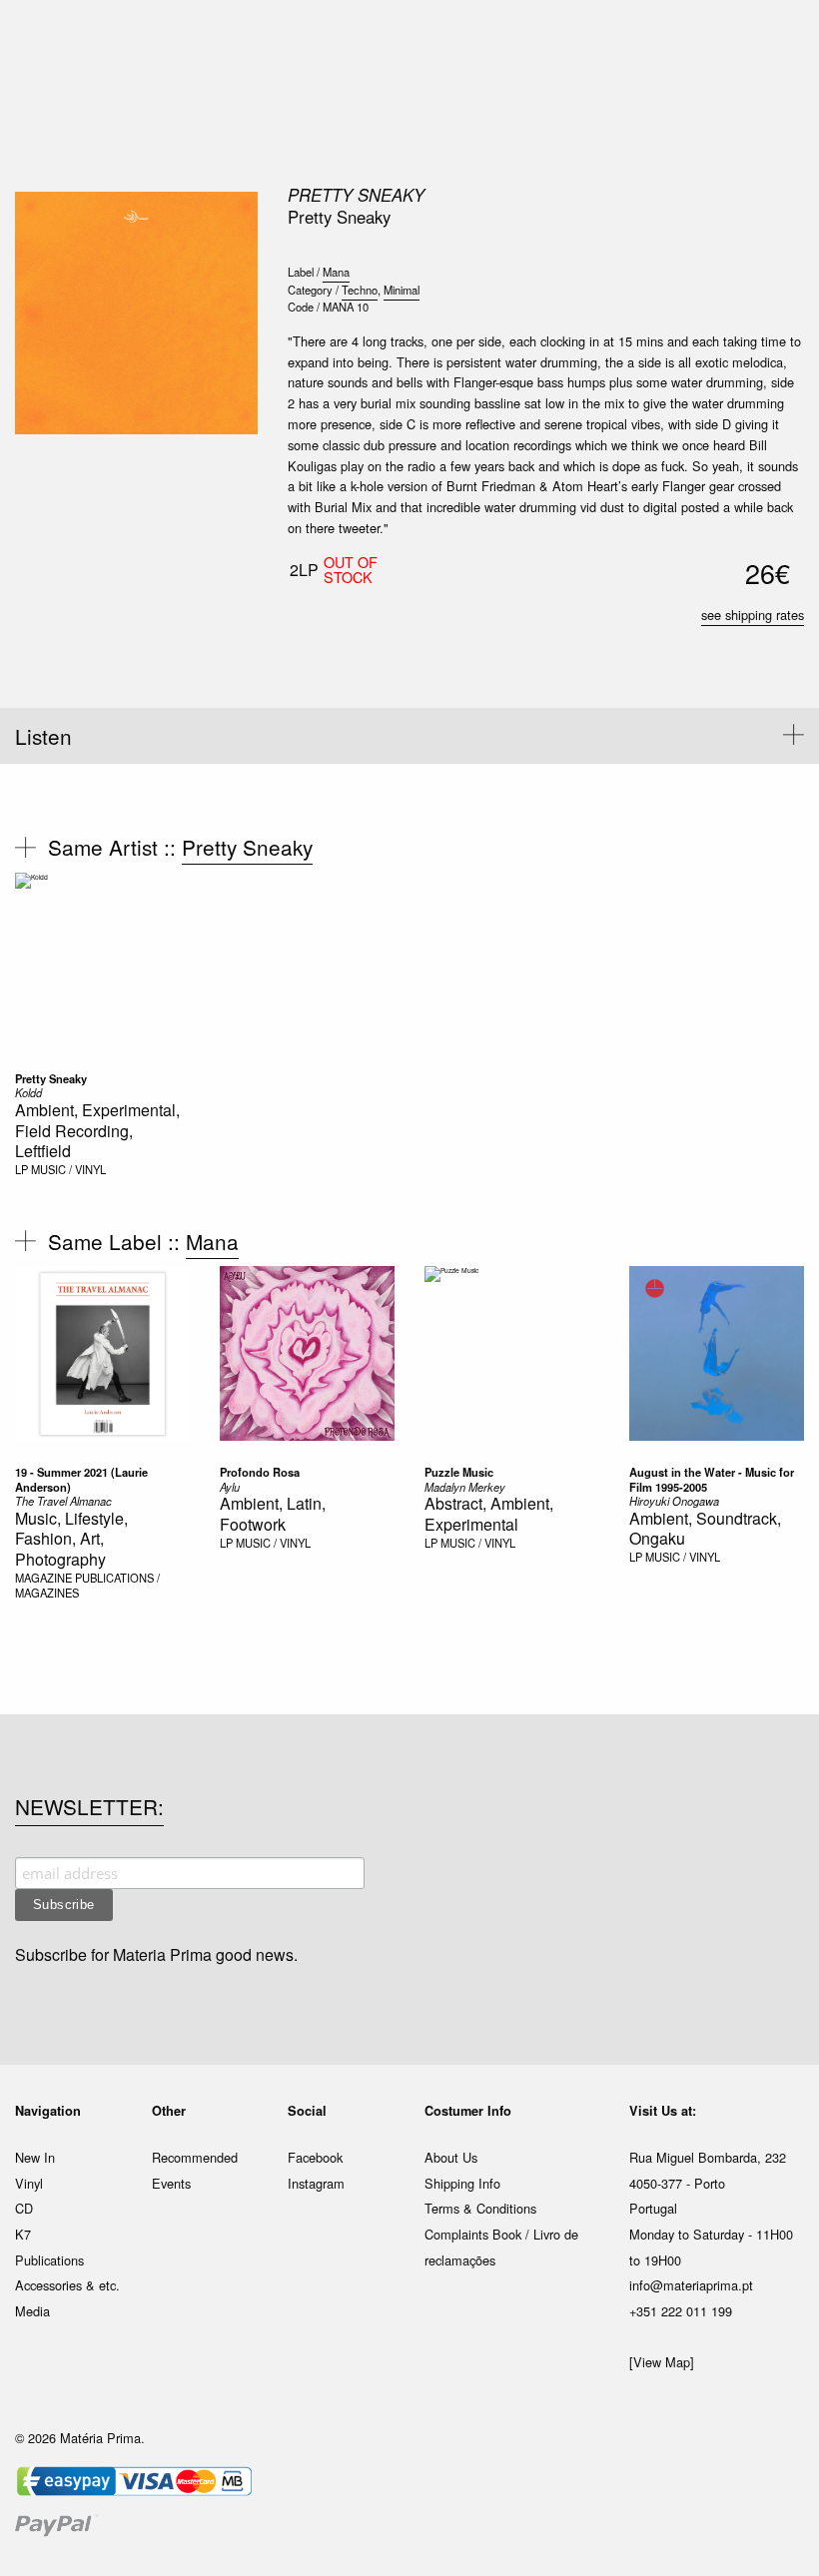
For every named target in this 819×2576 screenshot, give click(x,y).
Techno (360, 290)
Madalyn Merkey (465, 1487)
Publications (49, 2260)
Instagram (316, 2183)
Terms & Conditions (480, 2208)
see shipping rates (753, 615)
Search (777, 100)
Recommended (195, 2157)
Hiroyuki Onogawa (674, 1501)
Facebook (315, 2157)
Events (171, 2183)
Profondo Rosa (260, 1472)
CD (24, 2208)
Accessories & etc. (67, 2285)
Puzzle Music (459, 1472)
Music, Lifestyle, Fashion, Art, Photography (71, 1539)
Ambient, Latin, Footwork (273, 1514)
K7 (23, 2234)
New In (35, 2157)
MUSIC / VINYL (68, 1169)
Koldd (28, 1092)
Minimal (402, 290)
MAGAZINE (43, 1578)
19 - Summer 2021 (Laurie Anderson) (81, 1479)
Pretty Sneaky (356, 195)
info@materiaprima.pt (691, 2285)
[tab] (409, 736)
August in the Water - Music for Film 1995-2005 (712, 1479)
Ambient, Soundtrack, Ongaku (705, 1529)
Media (32, 2311)
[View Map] (662, 2362)
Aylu (230, 1487)
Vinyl (29, 2183)
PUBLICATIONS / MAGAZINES (87, 1585)
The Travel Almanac (63, 1501)
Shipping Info (462, 2183)
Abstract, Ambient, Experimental (489, 1514)
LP (21, 1169)
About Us (451, 2157)
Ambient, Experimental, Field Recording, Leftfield (97, 1131)
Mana (336, 272)
